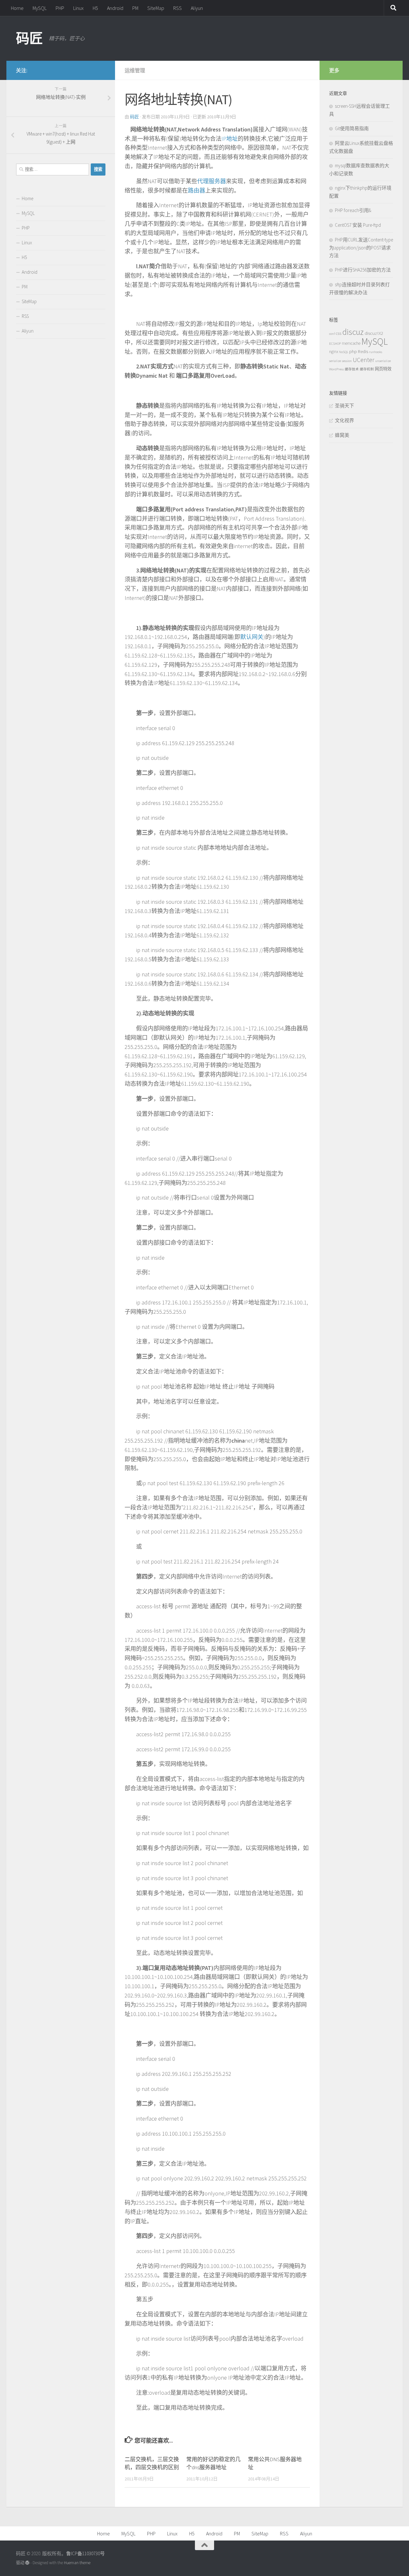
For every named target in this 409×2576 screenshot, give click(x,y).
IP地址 (230, 139)
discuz (353, 332)
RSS (177, 8)
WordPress (336, 369)
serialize (335, 361)
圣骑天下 (344, 406)
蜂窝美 (342, 435)
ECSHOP (335, 344)
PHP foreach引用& (353, 210)
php (353, 351)
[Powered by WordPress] (27, 2563)
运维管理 (135, 70)
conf (332, 334)
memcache (351, 343)
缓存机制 (367, 369)
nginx (334, 352)
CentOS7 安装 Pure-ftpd (358, 225)
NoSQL (344, 352)
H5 (95, 8)
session (347, 361)
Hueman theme (77, 2563)
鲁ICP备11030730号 (85, 2553)
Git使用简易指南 (352, 128)
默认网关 (252, 637)
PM (135, 8)
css (339, 333)
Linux (78, 8)
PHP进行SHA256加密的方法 (363, 270)
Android (115, 8)
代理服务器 (212, 181)
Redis (363, 351)
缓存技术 (352, 369)
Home (17, 8)
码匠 (29, 38)
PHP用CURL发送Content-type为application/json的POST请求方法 (361, 248)
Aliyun (197, 8)
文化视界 (344, 420)
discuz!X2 (374, 333)
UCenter (363, 360)
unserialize (383, 361)
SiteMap (156, 8)
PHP (60, 8)
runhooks (376, 352)
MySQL (40, 8)
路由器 (197, 190)
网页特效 (383, 369)
